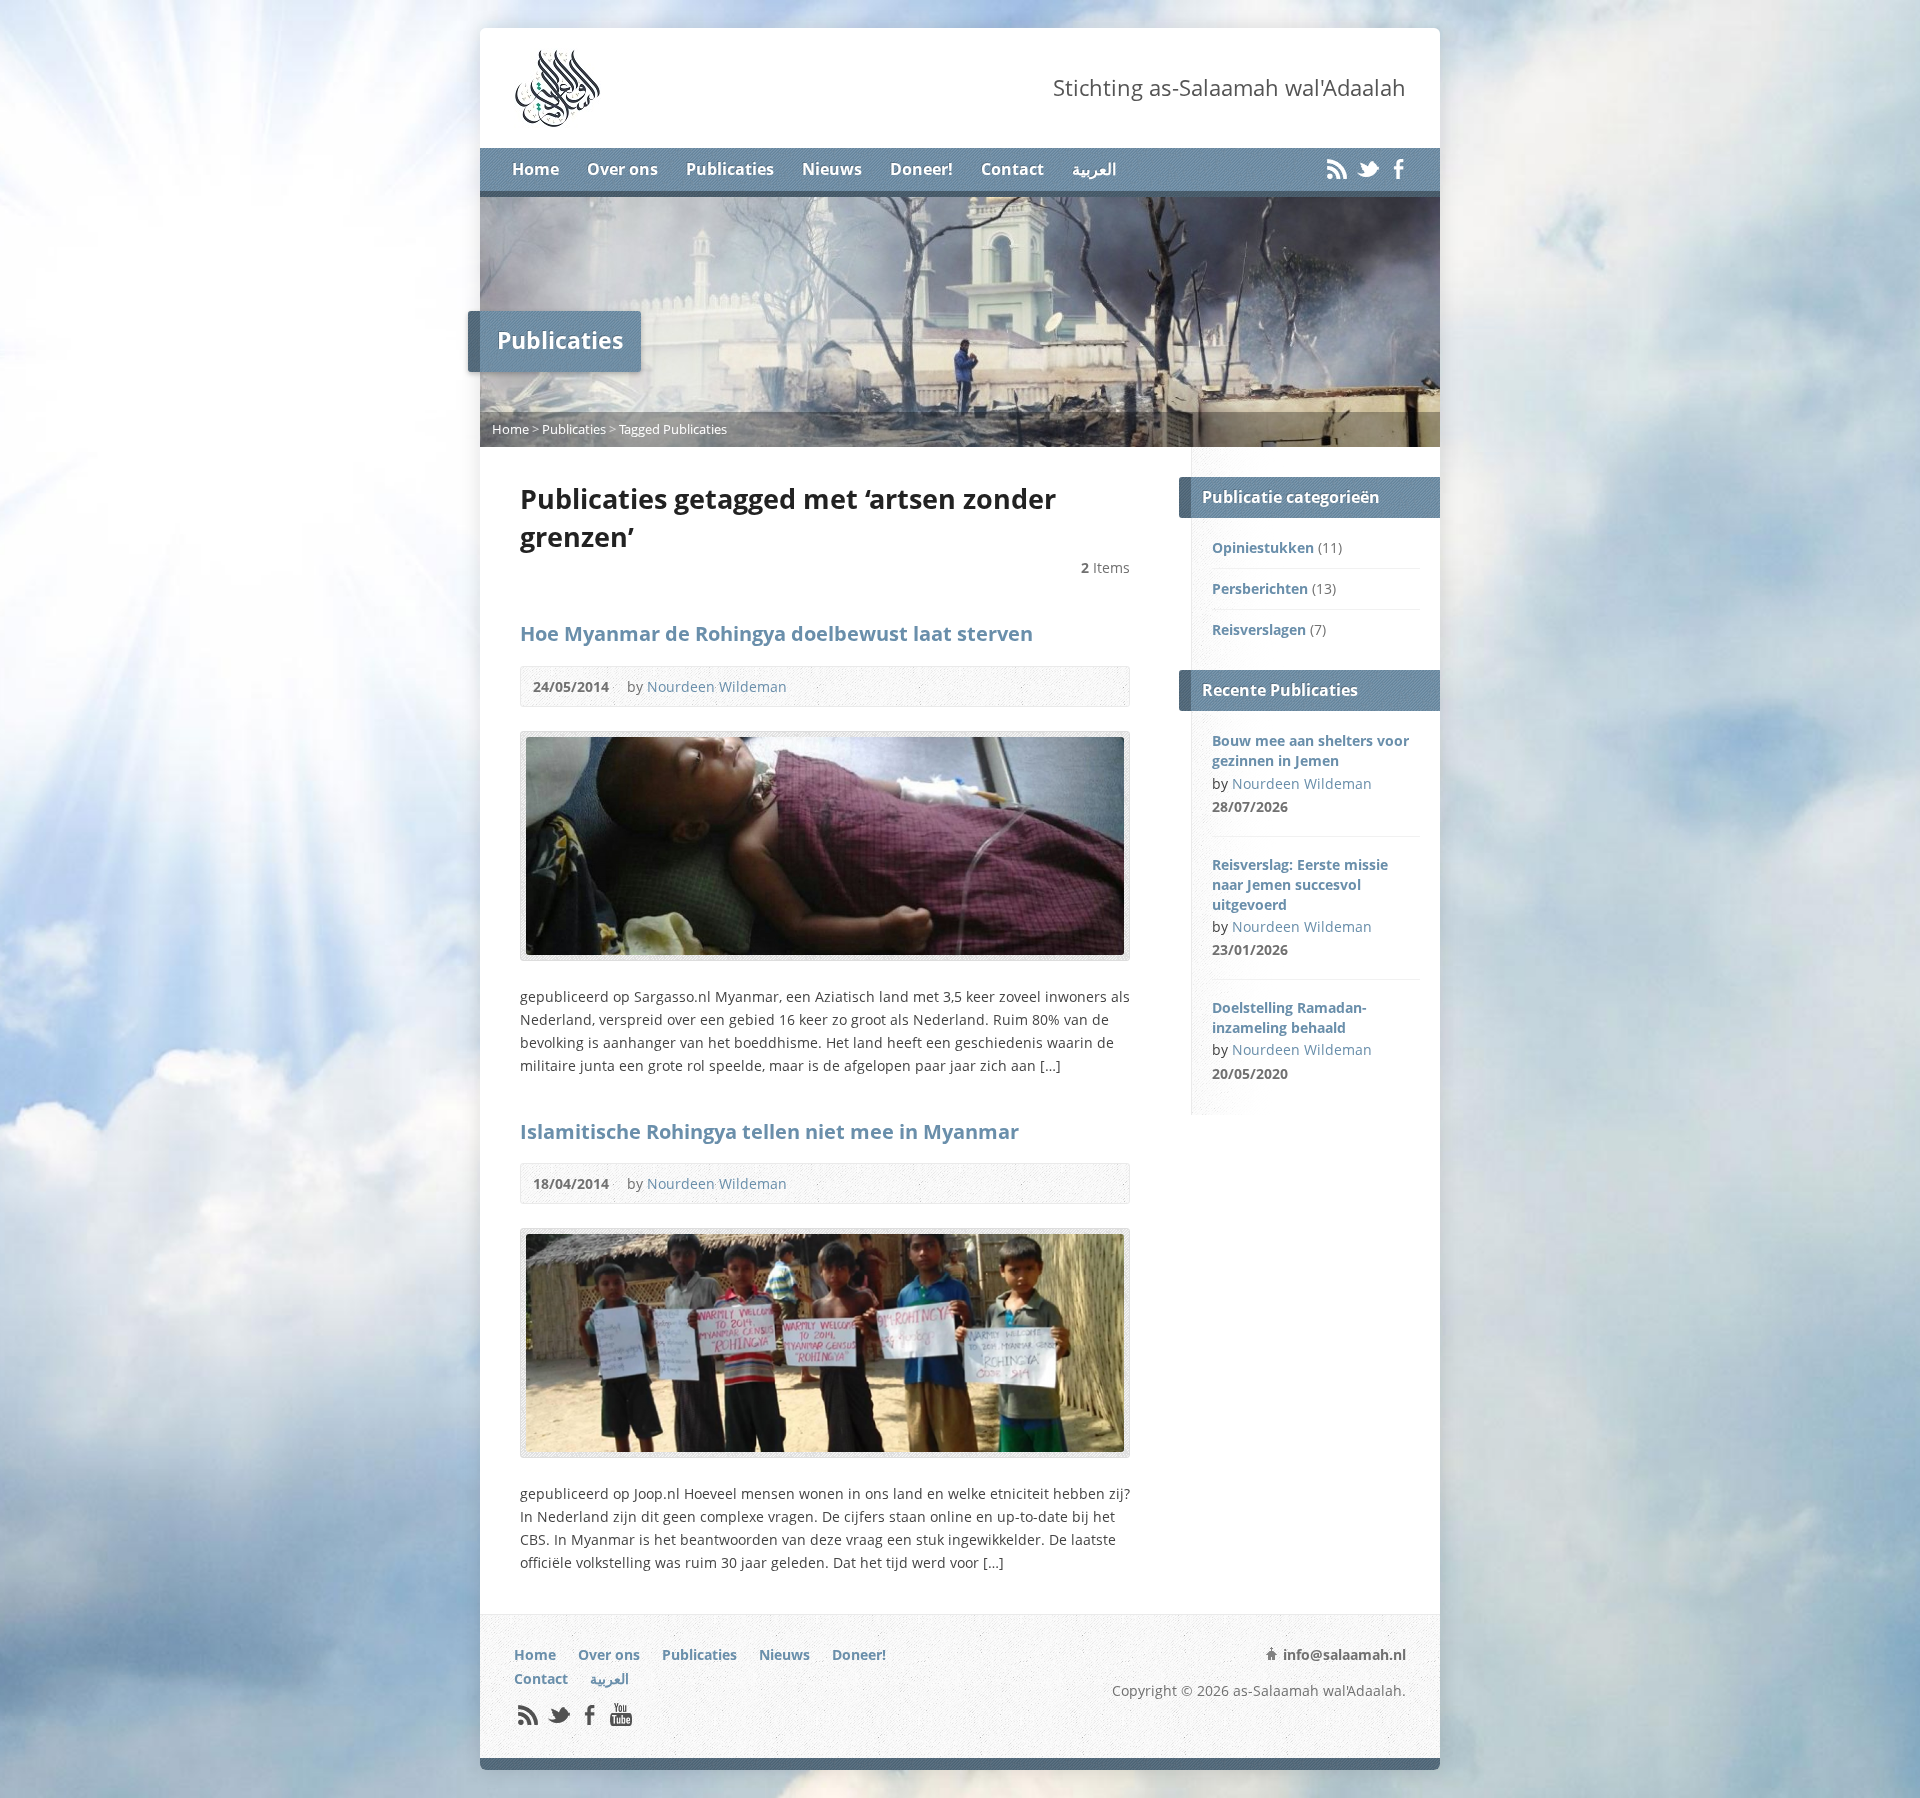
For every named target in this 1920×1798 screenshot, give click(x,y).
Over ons (622, 169)
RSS (1336, 168)
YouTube (620, 1714)
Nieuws (832, 169)
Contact (1012, 169)
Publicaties (730, 169)
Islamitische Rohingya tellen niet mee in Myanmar (769, 1131)
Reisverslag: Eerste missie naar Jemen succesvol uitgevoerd (1300, 884)
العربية (1094, 169)
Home (535, 169)
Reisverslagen (1259, 629)
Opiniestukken (1263, 547)
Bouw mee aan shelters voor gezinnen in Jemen (1310, 750)
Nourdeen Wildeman (717, 686)
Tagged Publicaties (673, 429)
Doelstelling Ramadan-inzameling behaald (1289, 1017)
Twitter (1367, 168)
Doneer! (921, 169)
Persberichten (1260, 588)
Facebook (1398, 168)
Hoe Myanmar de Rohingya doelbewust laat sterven (776, 633)
